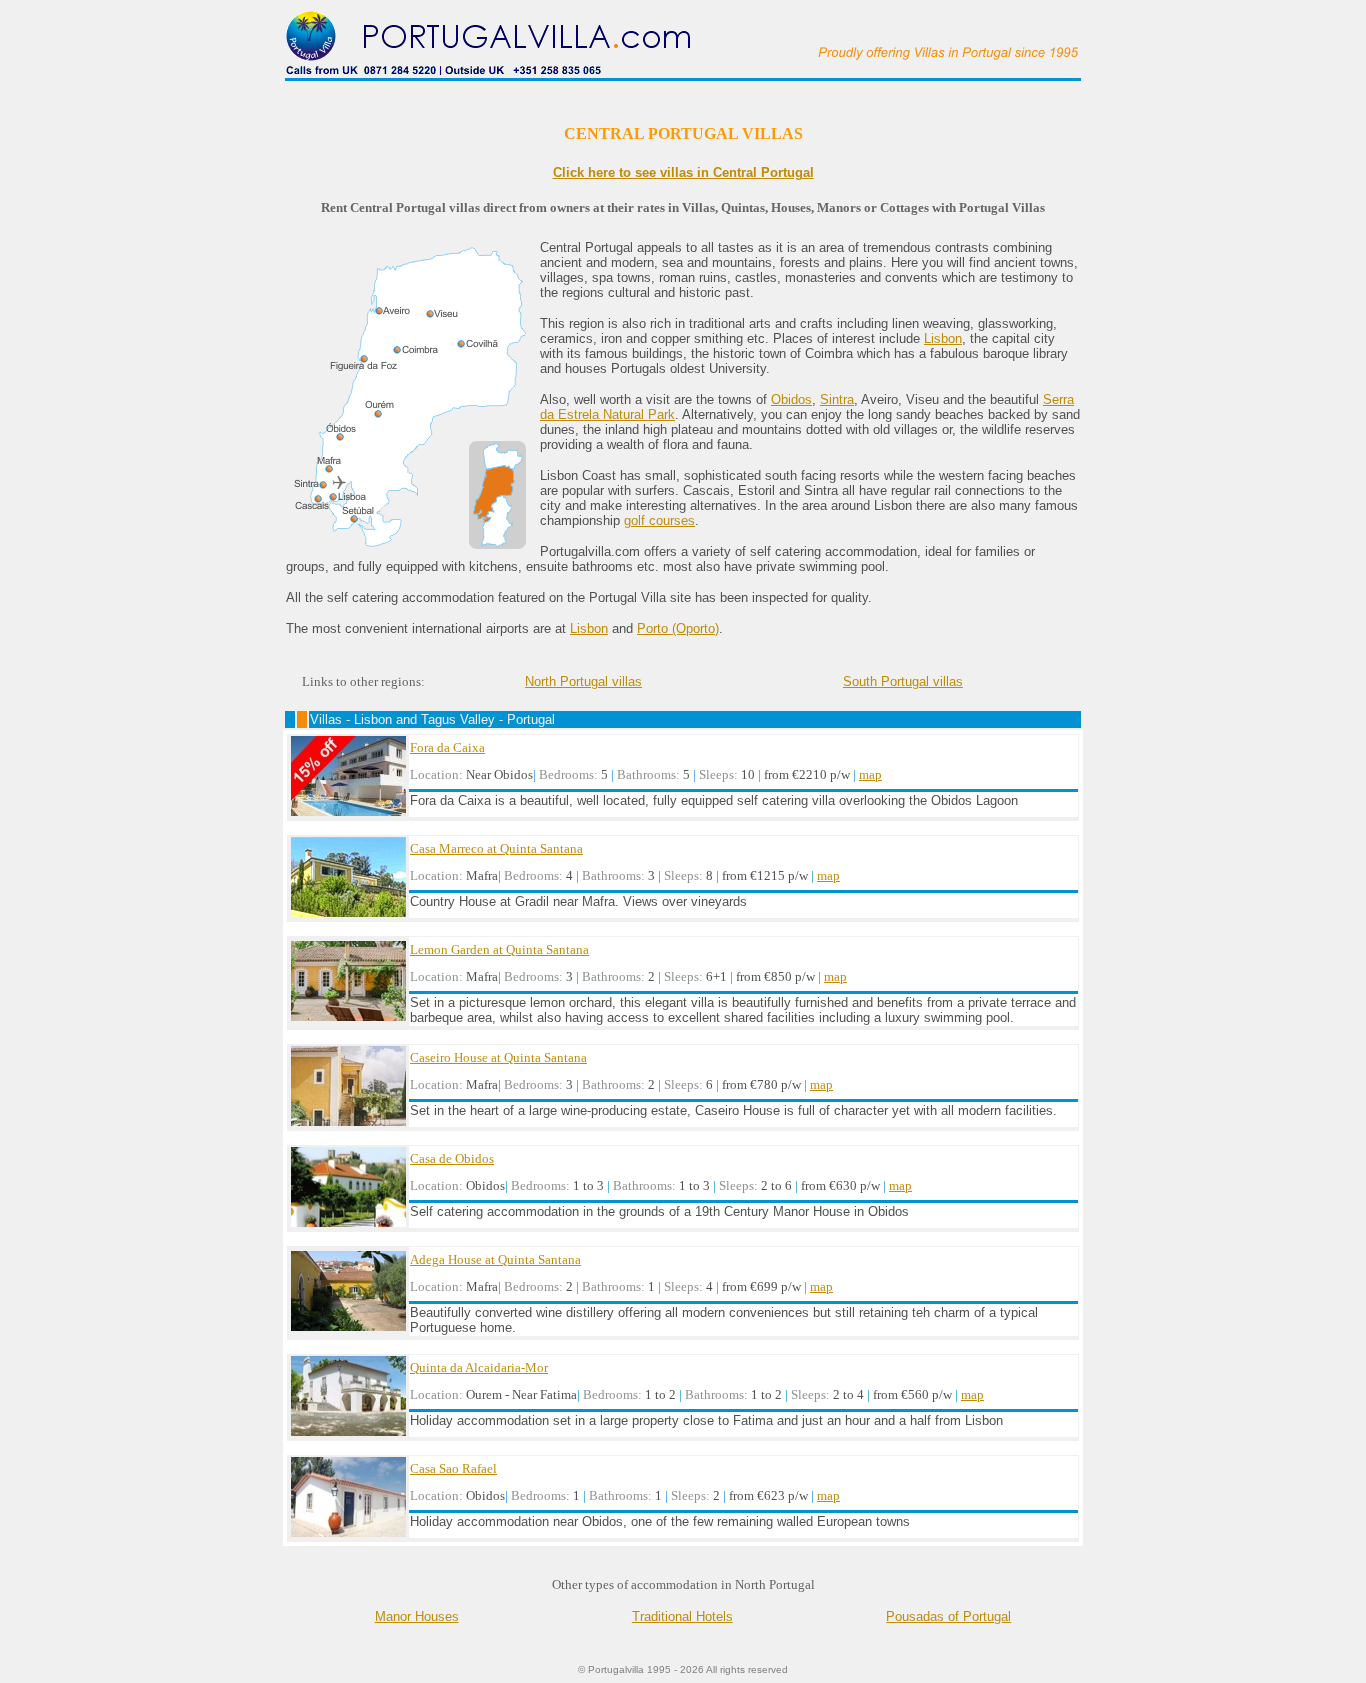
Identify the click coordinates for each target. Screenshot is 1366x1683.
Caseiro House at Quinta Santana (498, 1057)
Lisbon (943, 338)
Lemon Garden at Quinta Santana (499, 949)
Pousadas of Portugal (948, 1616)
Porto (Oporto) (678, 628)
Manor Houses (417, 1616)
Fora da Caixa (447, 747)
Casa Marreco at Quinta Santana (496, 848)
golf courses (659, 520)
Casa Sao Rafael (453, 1468)
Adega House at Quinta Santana (495, 1259)
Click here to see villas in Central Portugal (683, 172)
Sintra (837, 399)
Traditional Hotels (682, 1616)
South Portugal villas (903, 681)
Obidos (791, 399)
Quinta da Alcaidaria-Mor (479, 1367)
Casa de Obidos (452, 1158)
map (870, 774)
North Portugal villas (583, 681)
